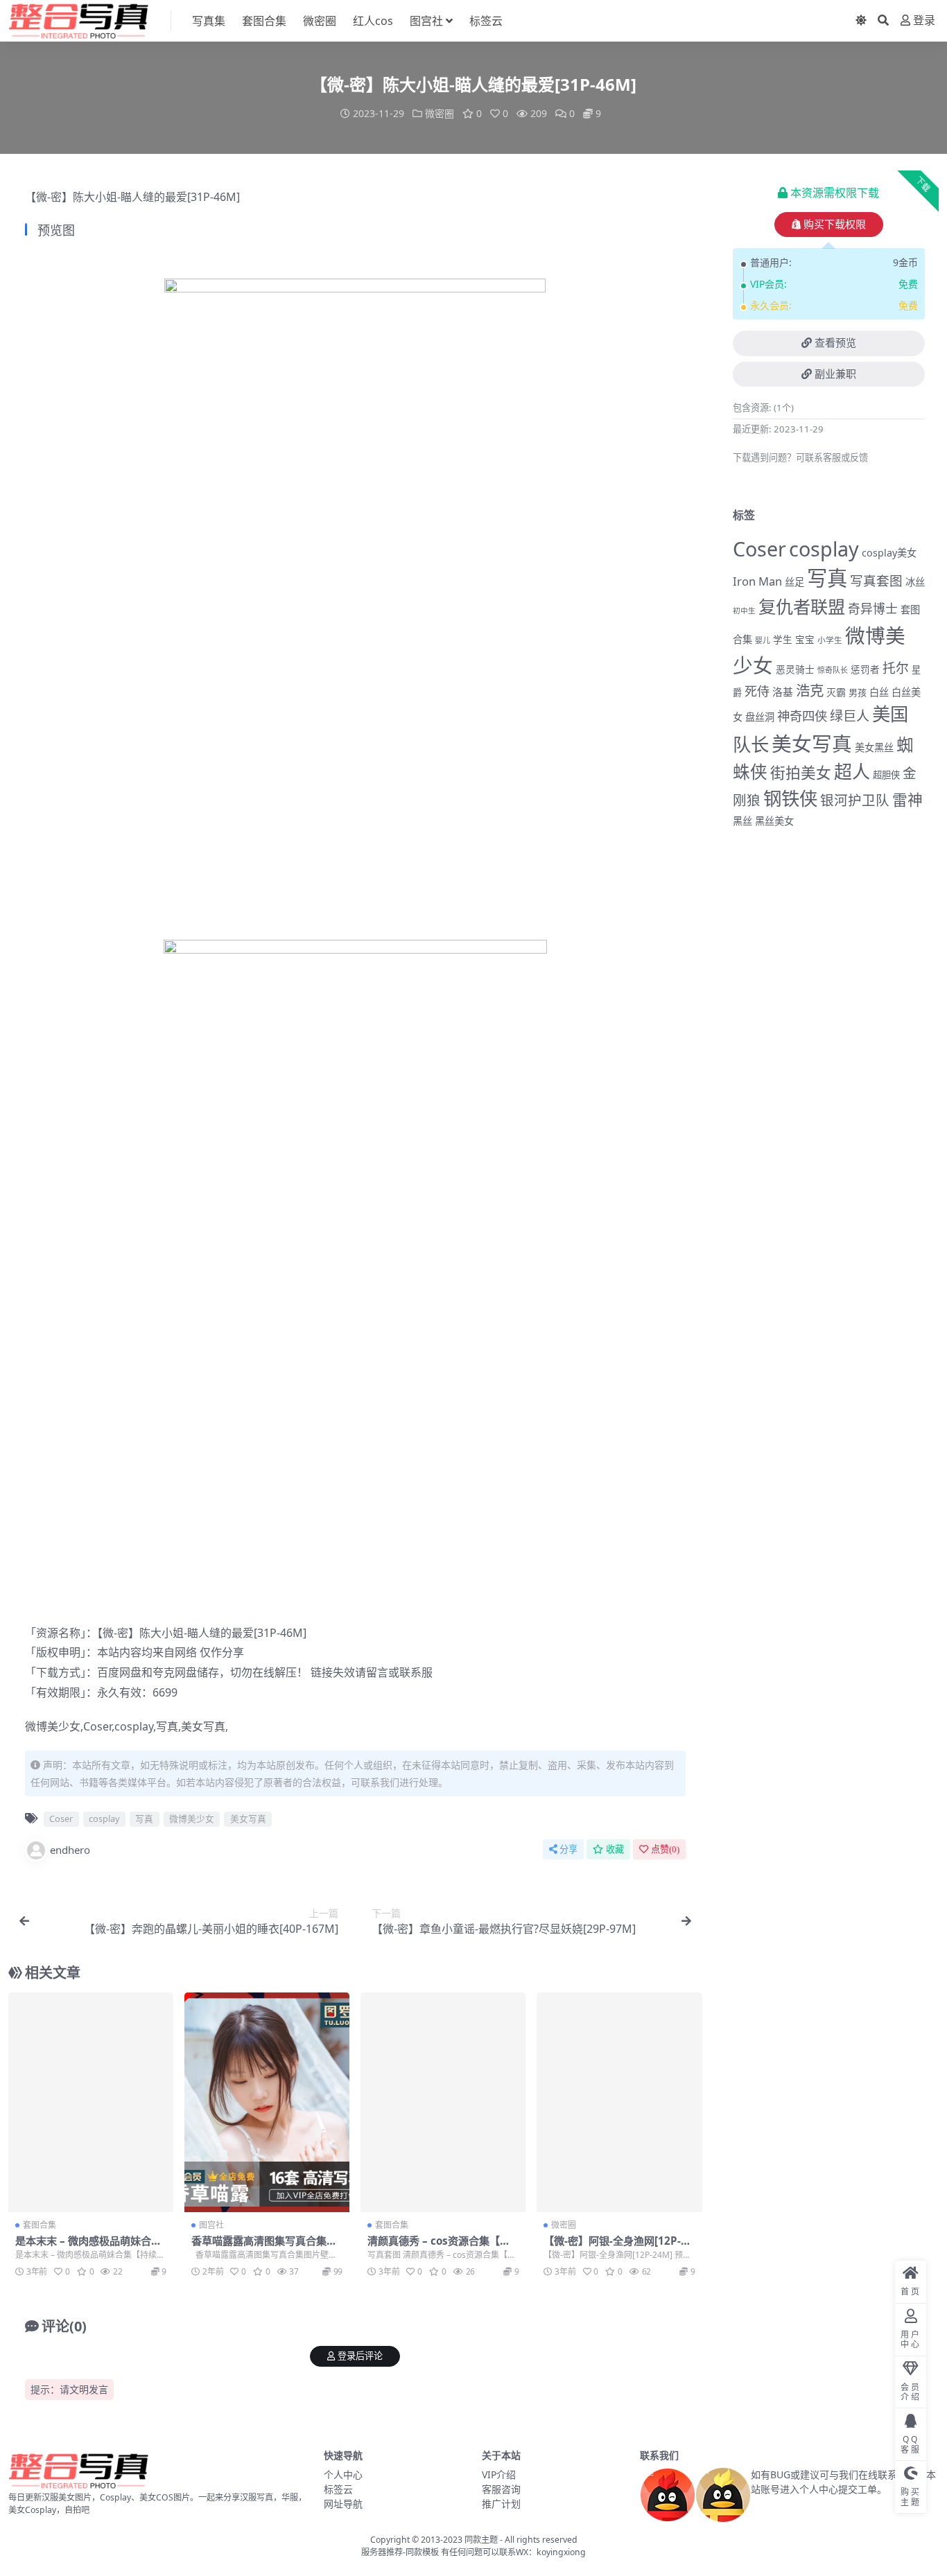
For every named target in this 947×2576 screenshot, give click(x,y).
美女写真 (203, 1726)
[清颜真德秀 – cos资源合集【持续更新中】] (443, 2102)
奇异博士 (873, 608)
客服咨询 (501, 2489)
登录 (924, 20)
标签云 (486, 21)
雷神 (907, 799)
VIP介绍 (499, 2474)
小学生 (830, 640)
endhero (70, 1850)
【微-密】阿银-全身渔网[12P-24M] (618, 2247)
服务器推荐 (382, 2552)
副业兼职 (835, 374)
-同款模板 (421, 2552)
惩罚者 (865, 669)
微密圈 (320, 21)
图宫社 (426, 21)
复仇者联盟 (802, 606)
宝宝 (805, 640)
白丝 (879, 692)
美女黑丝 (874, 747)
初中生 (744, 611)
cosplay (134, 1726)
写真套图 (876, 580)
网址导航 (343, 2504)
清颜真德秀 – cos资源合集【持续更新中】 (439, 2247)
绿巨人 (850, 716)
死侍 (757, 691)
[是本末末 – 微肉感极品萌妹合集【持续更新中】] (91, 2102)
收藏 (615, 1849)
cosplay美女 (889, 553)
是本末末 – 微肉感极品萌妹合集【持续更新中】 (88, 2247)
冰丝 (915, 582)
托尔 (896, 668)
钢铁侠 (790, 798)
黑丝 (742, 821)
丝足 (794, 582)
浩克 (810, 690)
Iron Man (757, 581)
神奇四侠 (802, 716)
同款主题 (481, 2540)
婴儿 (763, 640)
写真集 (209, 21)
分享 (568, 1849)
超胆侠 (886, 775)
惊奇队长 (833, 670)
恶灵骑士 (795, 669)
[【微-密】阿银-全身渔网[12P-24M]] (619, 2102)
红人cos (373, 21)
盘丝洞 (760, 717)
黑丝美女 (774, 821)
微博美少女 (53, 1726)
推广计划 (501, 2504)
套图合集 (264, 21)
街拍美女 (801, 772)
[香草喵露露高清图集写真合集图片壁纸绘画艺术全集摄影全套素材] (267, 2102)
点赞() (665, 1849)
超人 (852, 771)
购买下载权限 (835, 225)
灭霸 (836, 692)
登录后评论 (360, 2356)
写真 (167, 1726)
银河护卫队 (855, 800)
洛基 (783, 692)
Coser (97, 1726)
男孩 (858, 692)
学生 (783, 640)
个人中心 (343, 2474)
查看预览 (835, 343)
